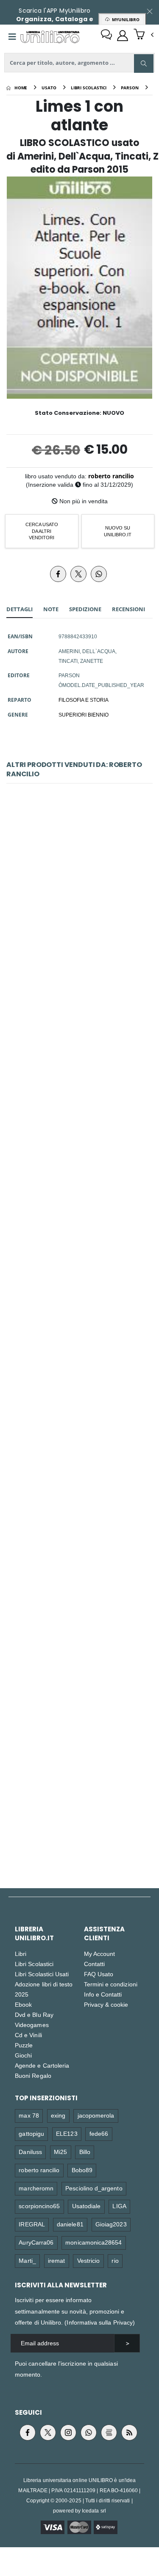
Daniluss (30, 2152)
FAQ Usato (99, 1974)
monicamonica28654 (93, 2242)
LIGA (119, 2206)
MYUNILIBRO (124, 19)
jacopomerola (96, 2115)
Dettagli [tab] (20, 609)
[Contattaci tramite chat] (106, 36)
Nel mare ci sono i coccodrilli (79, 1439)
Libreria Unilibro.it (34, 1933)
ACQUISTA (83, 950)
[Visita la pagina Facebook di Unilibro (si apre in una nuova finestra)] (28, 2433)
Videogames (32, 2025)
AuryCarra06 (36, 2242)
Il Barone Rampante (79, 898)
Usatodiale (86, 2206)
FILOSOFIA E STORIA (84, 700)
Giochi (23, 2055)
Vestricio (89, 2260)
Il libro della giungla (79, 1800)
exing (58, 2115)
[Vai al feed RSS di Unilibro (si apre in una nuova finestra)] (129, 2433)
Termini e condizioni (111, 1984)
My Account (100, 1954)
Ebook (23, 2004)
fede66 (99, 2133)
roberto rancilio (111, 476)
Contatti (95, 1964)
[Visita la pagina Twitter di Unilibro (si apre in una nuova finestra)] (48, 2433)
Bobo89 (82, 2170)
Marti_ (27, 2260)
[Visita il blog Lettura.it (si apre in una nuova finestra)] (109, 2433)
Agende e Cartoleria (42, 2065)
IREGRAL (32, 2224)
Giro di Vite (80, 1259)
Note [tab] (51, 609)
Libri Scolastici (34, 1964)
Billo (85, 2152)
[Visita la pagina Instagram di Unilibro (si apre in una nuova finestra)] (68, 2433)
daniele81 (70, 2224)
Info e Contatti (103, 1994)
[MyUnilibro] (123, 36)
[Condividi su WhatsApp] (99, 574)
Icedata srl (94, 2511)
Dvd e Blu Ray (34, 2015)
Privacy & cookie (106, 2004)
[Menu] (12, 37)
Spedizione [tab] (85, 609)
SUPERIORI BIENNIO (84, 714)
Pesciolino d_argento (94, 2188)
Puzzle (24, 2045)
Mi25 (60, 2152)
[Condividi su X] (78, 574)
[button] (144, 35)
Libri (21, 1954)
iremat (56, 2260)
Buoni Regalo (33, 2075)
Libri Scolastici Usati (42, 1974)
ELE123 (67, 2133)
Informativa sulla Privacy (100, 2322)
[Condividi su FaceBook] (58, 574)
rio (115, 2260)
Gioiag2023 (111, 2224)
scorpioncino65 (39, 2206)
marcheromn (36, 2188)
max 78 (29, 2115)
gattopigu (31, 2133)
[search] (144, 63)
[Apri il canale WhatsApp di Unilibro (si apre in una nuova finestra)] (89, 2433)
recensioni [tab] (128, 609)
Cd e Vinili (28, 2035)
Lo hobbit (80, 1619)
